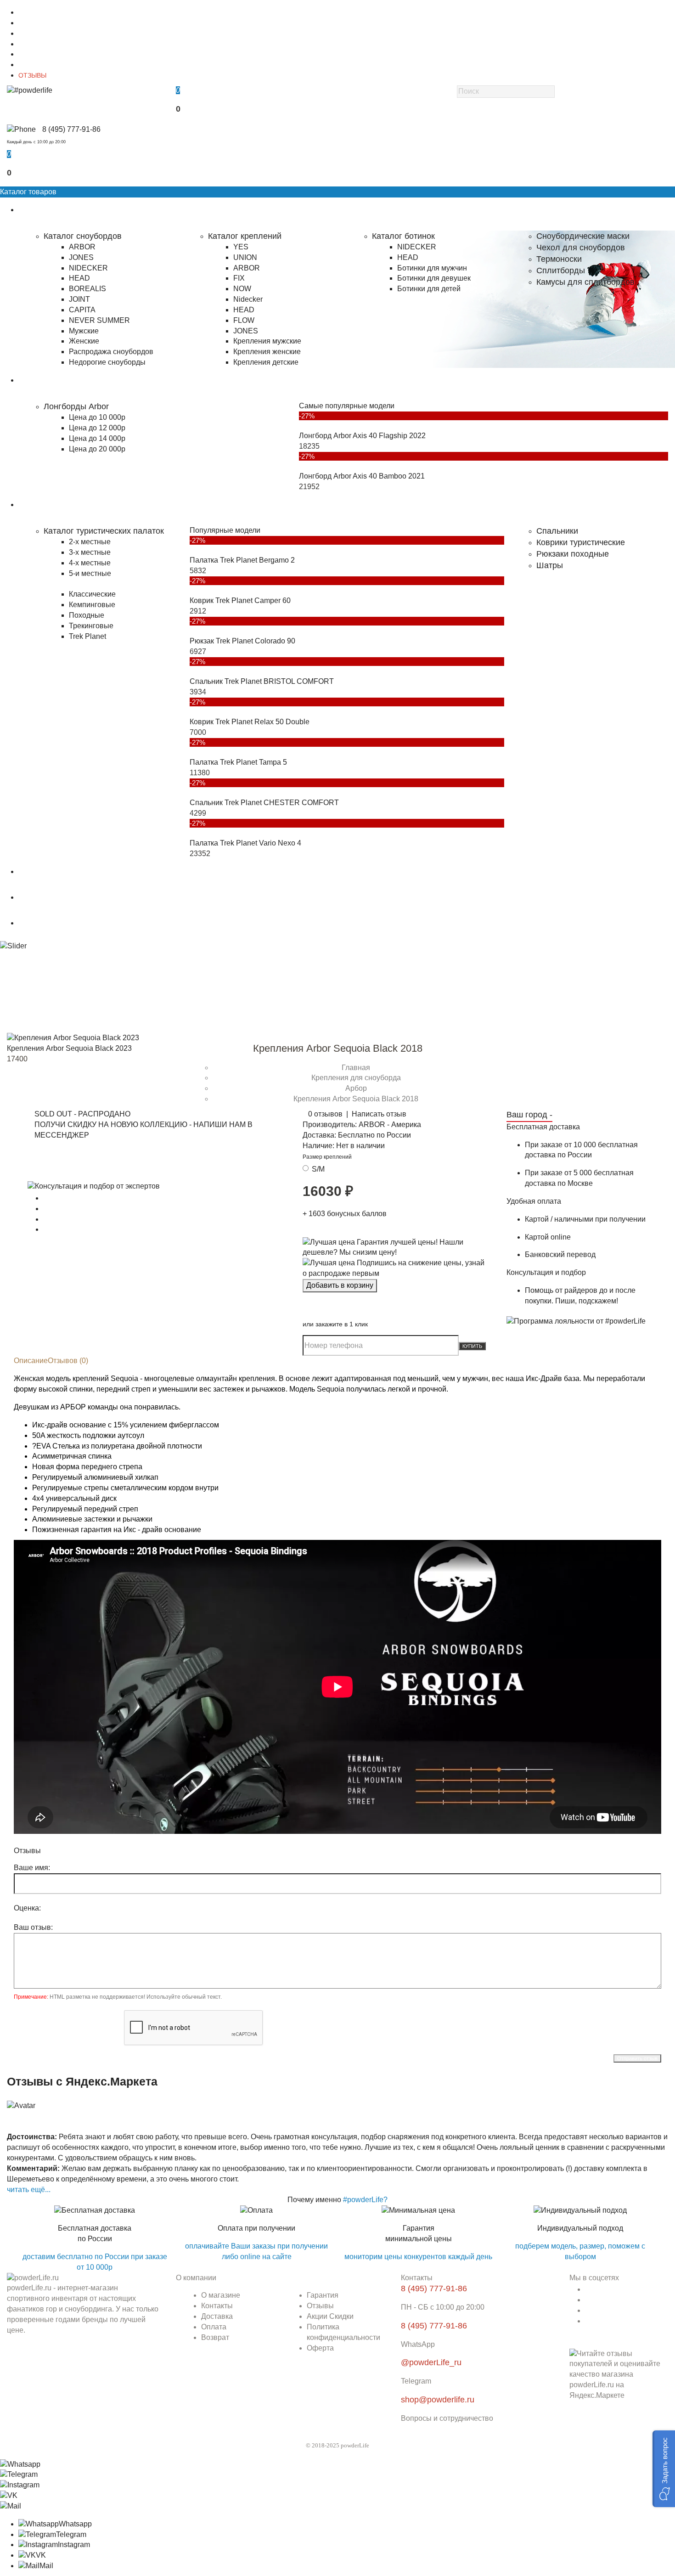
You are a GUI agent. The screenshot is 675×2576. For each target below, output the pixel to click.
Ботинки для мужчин (432, 268)
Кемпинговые (92, 605)
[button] (664, 2469)
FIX (239, 278)
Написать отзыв (379, 1114)
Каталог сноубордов (83, 236)
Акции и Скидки (42, 65)
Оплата (30, 44)
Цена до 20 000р (97, 449)
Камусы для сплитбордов (585, 282)
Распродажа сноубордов (111, 352)
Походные (87, 615)
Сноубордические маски (583, 236)
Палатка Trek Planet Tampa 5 (238, 762)
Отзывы (320, 2306)
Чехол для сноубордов (581, 248)
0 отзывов (325, 1114)
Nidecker (248, 299)
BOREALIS (87, 289)
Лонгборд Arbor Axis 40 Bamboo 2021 (362, 476)
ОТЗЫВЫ (32, 75)
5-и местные (90, 573)
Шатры (550, 565)
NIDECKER (88, 268)
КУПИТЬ (472, 1346)
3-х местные (90, 552)
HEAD (79, 278)
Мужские (84, 331)
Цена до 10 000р (97, 417)
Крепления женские (267, 352)
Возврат (215, 2337)
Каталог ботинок (403, 236)
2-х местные (90, 542)
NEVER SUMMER (99, 320)
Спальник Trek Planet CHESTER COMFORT (264, 803)
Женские (84, 341)
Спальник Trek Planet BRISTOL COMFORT (262, 681)
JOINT (79, 299)
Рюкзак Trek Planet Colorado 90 (242, 641)
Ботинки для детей (429, 289)
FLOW (244, 320)
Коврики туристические (581, 542)
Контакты (32, 23)
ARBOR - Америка (390, 1125)
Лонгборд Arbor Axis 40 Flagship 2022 (362, 436)
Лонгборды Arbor (76, 406)
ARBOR (82, 247)
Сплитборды (561, 271)
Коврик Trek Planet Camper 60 (240, 600)
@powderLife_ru (431, 2362)
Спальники (557, 531)
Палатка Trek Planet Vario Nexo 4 (245, 843)
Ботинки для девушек (434, 278)
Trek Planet (87, 636)
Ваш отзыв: (33, 1927)
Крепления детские (266, 362)
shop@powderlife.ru (438, 2400)
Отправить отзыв (637, 2058)
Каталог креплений (245, 236)
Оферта (320, 2348)
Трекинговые (91, 626)
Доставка (32, 34)
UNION (245, 257)
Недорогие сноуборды (107, 362)
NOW (242, 289)
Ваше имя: (32, 1868)
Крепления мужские (267, 341)
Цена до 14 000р (97, 438)
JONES (81, 257)
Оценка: (27, 1908)
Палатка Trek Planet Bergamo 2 (242, 560)
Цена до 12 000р (97, 428)
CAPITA (82, 310)
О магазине (36, 12)
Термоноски (559, 259)
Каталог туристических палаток (104, 531)
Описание (31, 1361)
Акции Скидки (330, 2316)
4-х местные (90, 563)
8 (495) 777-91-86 (71, 129)
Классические (92, 594)
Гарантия (32, 54)
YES (241, 247)
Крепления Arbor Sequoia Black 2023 (69, 1048)
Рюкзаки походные (573, 554)
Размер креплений (327, 1157)
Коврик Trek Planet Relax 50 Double (250, 722)
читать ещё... (29, 2190)
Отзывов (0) (68, 1361)
